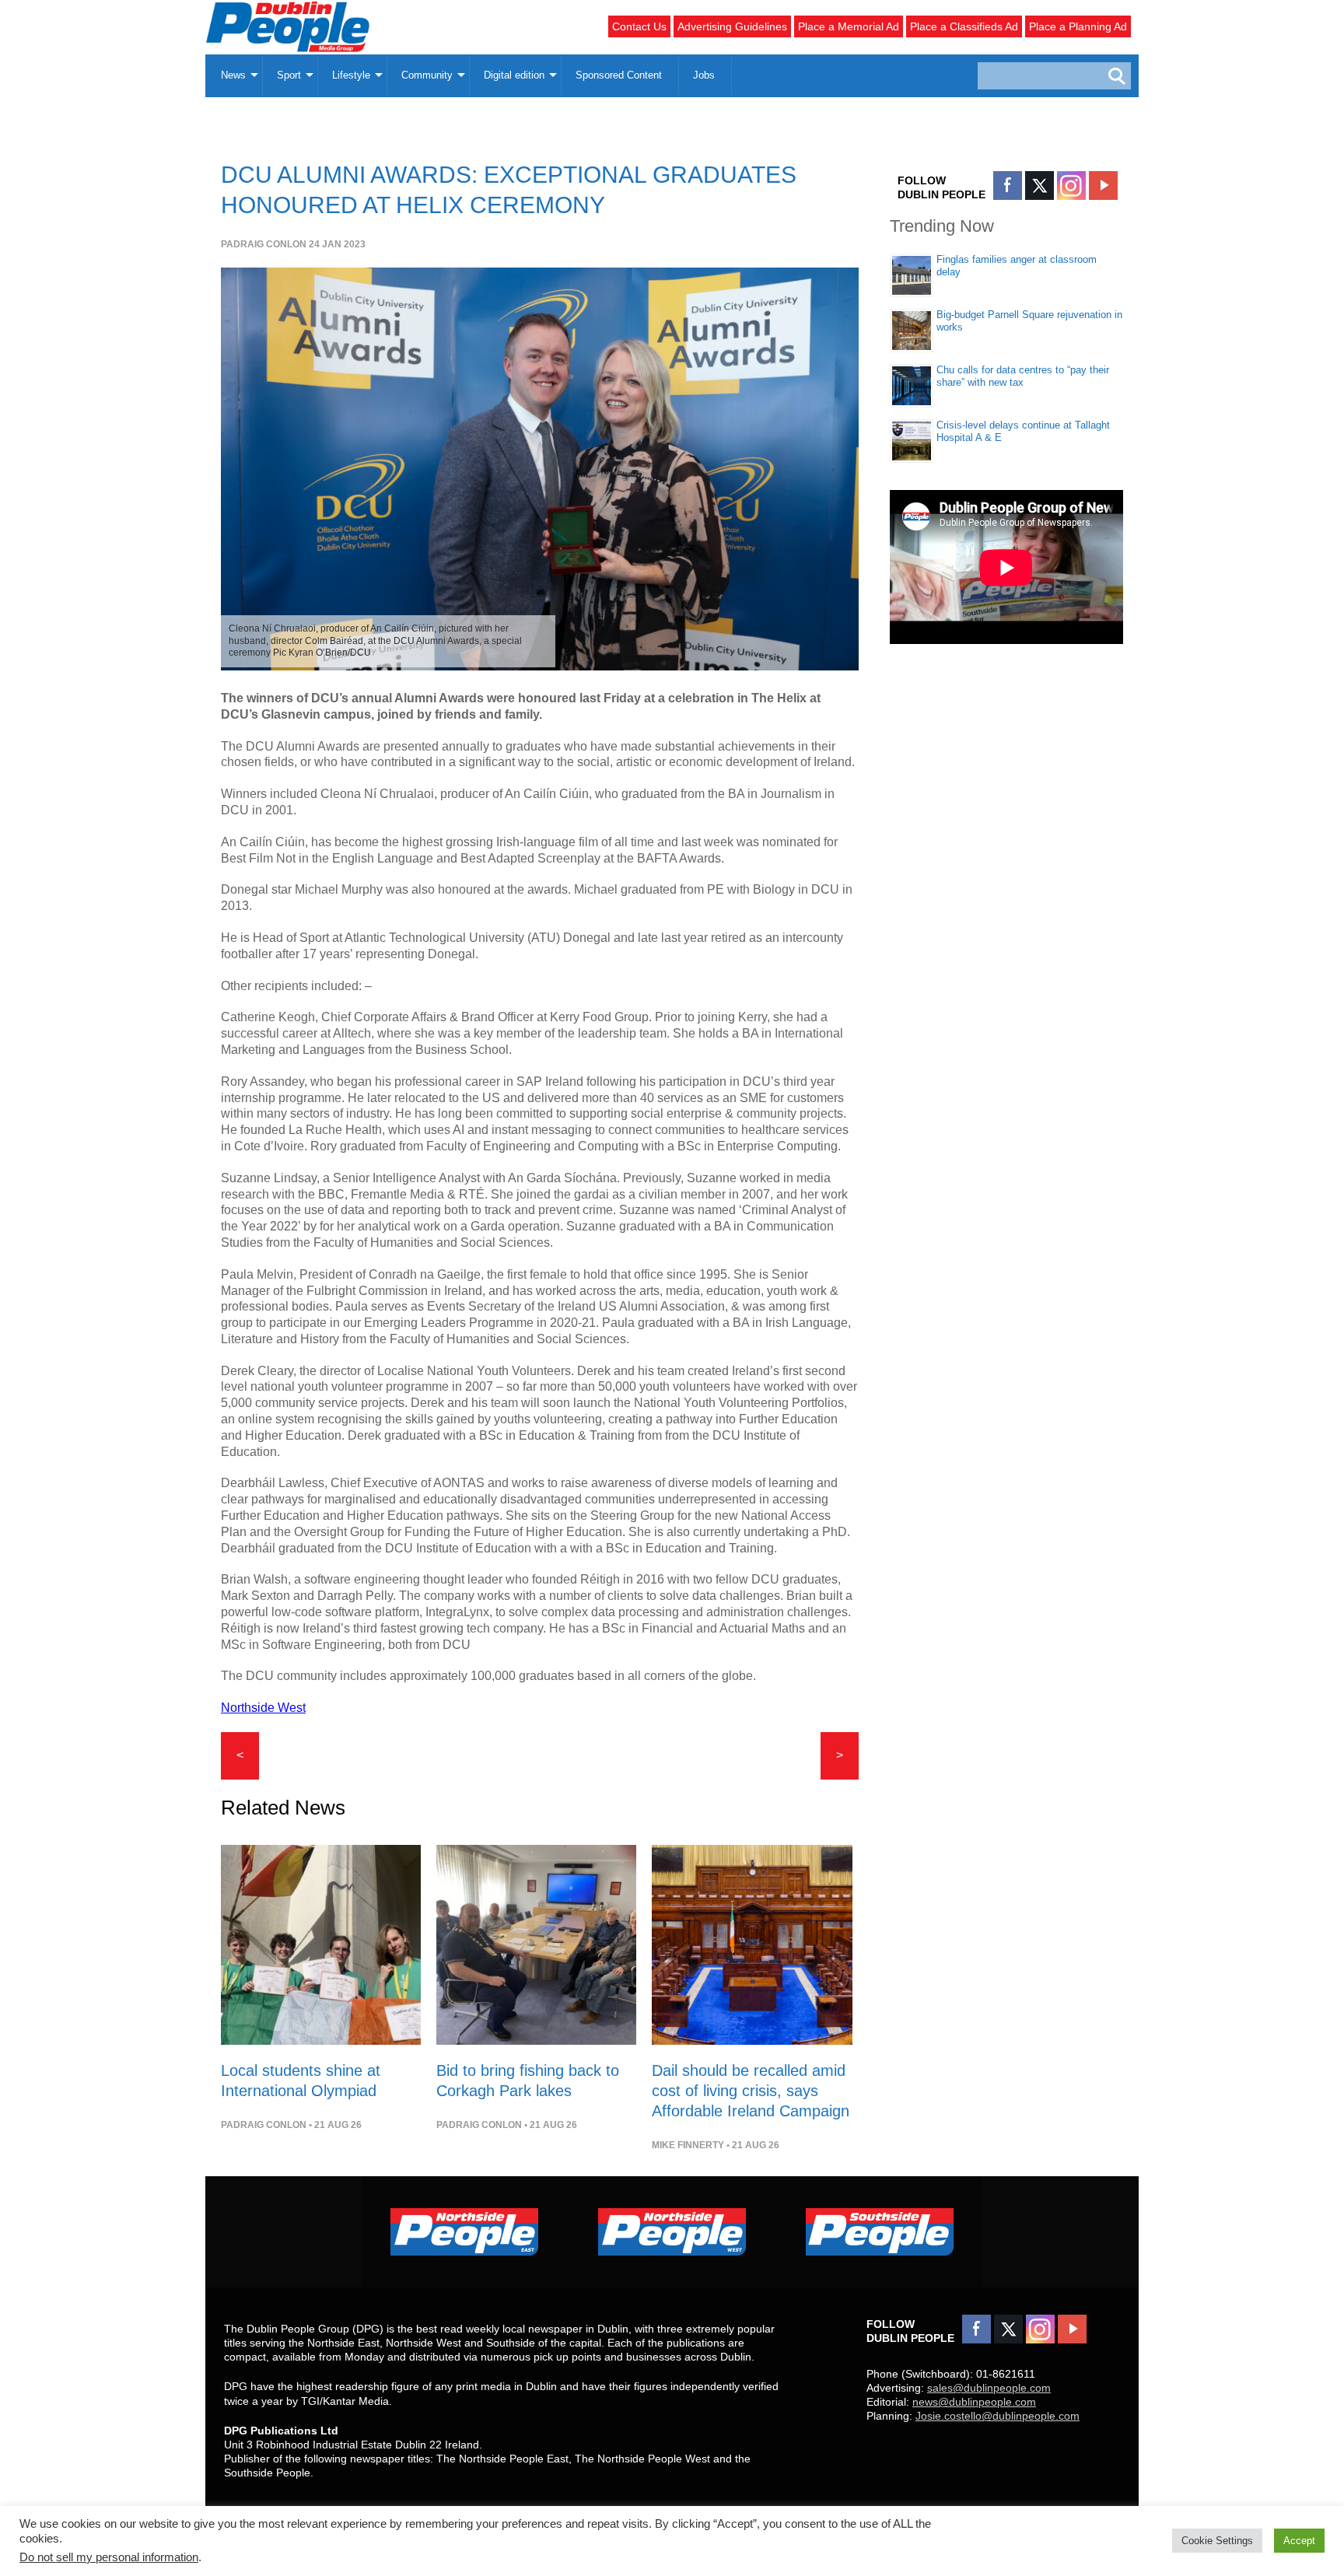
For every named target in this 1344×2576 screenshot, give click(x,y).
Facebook (1008, 185)
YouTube (1103, 185)
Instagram (1071, 185)
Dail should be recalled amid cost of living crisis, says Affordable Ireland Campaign (751, 2091)
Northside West (263, 1708)
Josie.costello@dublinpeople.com (997, 2416)
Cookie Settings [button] (1217, 2541)
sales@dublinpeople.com (989, 2388)
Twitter (1039, 185)
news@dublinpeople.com (974, 2402)
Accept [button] (1299, 2541)
